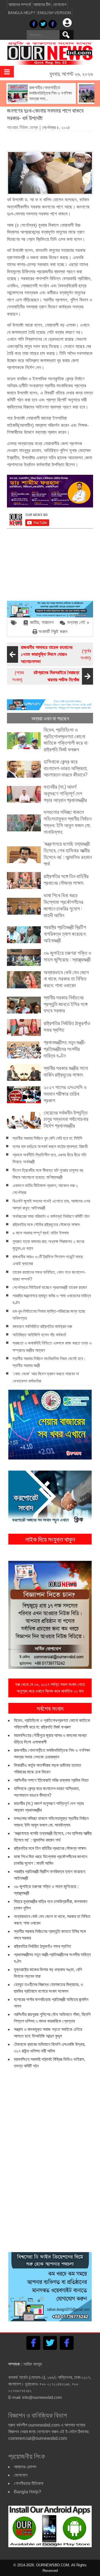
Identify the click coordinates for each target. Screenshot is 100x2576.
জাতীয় (34, 622)
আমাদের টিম (42, 5)
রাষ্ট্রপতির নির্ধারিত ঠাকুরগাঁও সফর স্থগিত (42, 1946)
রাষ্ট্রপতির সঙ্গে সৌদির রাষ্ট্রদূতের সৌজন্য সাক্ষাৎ (46, 1225)
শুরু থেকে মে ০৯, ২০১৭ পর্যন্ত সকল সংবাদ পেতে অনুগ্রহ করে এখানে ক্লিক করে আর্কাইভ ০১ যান (50, 1688)
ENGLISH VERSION (54, 13)
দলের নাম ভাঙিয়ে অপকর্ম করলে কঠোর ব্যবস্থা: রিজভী (50, 1147)
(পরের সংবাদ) (46, 676)
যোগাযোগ (60, 5)
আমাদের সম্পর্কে (20, 5)
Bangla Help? (22, 13)
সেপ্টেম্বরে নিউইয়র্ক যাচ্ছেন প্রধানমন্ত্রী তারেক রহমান (50, 1287)
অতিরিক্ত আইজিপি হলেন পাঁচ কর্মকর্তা (39, 1335)
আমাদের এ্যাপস (25, 2467)
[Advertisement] (53, 139)
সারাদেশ (48, 622)
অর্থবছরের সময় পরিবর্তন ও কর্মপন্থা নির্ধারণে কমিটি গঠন (51, 1216)
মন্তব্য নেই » (78, 622)
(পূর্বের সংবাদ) (56, 654)
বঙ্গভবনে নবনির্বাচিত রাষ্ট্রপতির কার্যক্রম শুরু (42, 1326)
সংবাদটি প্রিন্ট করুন (53, 632)
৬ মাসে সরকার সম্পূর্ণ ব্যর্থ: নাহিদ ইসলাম (41, 1233)
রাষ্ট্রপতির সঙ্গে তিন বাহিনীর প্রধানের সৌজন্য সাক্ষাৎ (50, 1848)
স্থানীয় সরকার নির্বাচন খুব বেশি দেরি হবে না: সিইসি (47, 1138)
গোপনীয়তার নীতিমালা (29, 2483)
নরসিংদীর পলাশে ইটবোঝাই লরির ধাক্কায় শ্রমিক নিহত (51, 1780)
